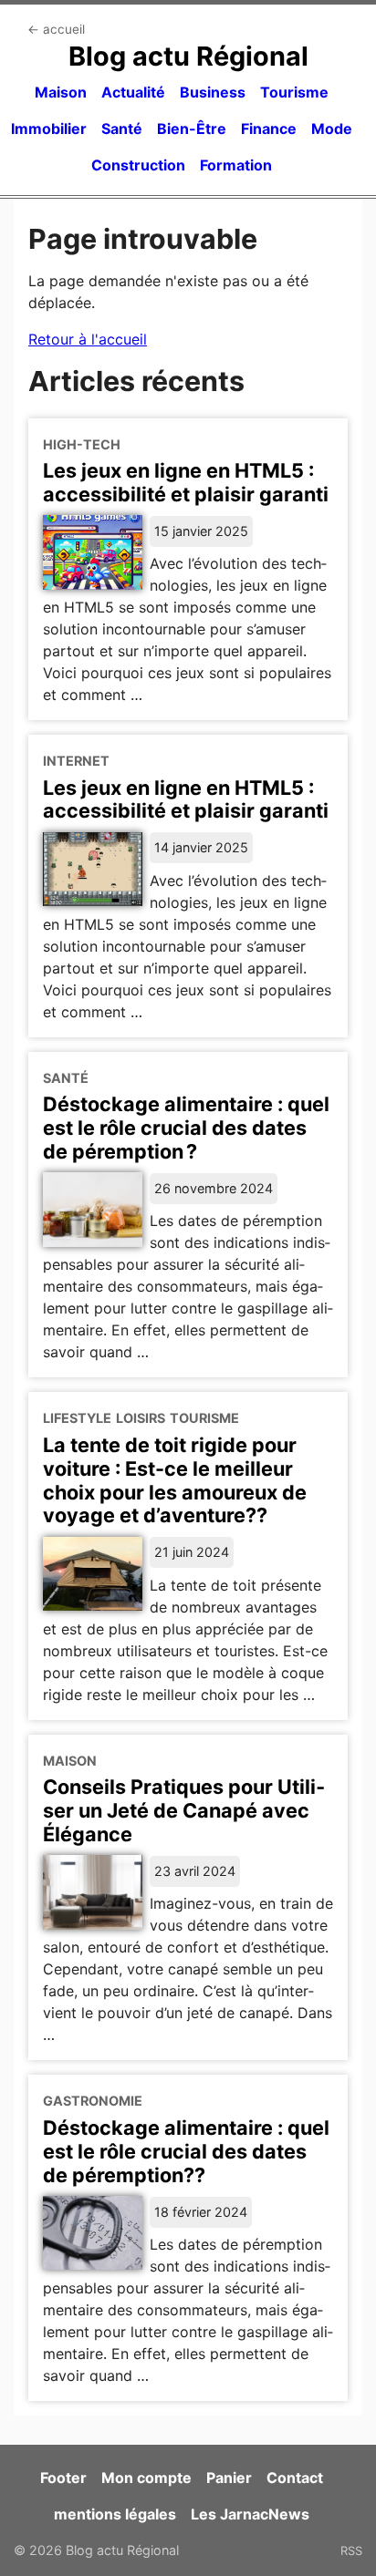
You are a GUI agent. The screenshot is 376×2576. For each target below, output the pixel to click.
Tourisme (294, 92)
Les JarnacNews (250, 2514)
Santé (122, 129)
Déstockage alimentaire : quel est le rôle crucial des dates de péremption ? (186, 1128)
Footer (63, 2478)
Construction (138, 165)
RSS (351, 2550)
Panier (229, 2478)
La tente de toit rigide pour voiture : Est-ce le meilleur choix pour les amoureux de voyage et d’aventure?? (175, 1480)
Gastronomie (93, 2101)
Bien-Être (192, 129)
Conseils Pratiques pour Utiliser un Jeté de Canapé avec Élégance (184, 1810)
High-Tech (82, 444)
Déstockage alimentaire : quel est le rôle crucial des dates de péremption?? (186, 2151)
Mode (332, 129)
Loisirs (141, 1418)
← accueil (56, 29)
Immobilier (49, 129)
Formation (236, 165)
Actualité (133, 92)
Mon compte (146, 2478)
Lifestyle (77, 1418)
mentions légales (115, 2514)
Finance (269, 129)
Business (213, 92)
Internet (76, 761)
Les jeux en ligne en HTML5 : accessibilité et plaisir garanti (186, 482)
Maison (61, 92)
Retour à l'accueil (88, 339)
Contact (295, 2478)
